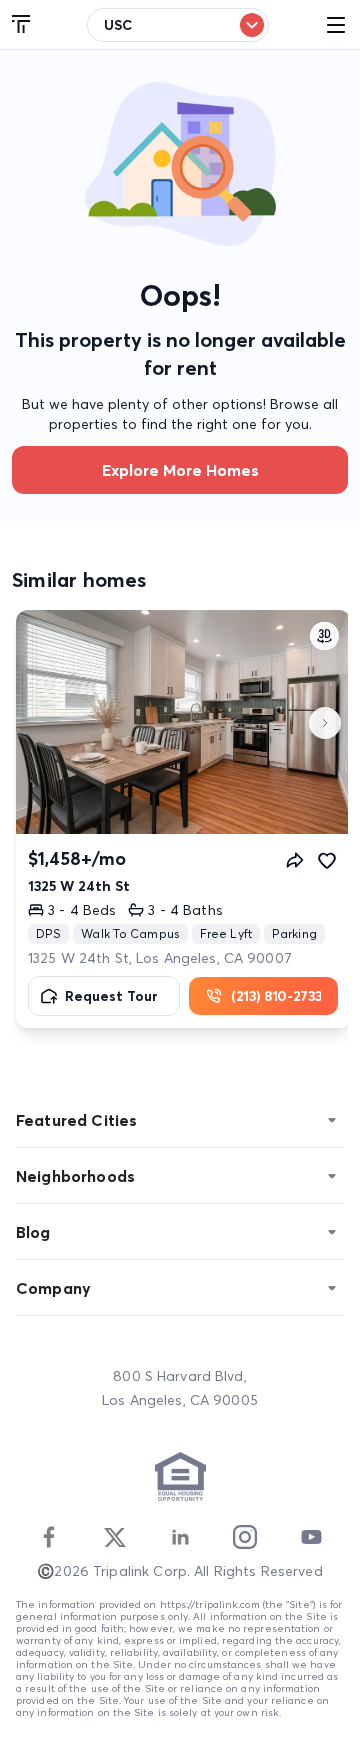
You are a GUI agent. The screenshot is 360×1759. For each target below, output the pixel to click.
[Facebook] (49, 1537)
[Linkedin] (180, 1537)
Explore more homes (180, 470)
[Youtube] (311, 1537)
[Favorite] (327, 860)
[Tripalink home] (22, 25)
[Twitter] (115, 1537)
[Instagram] (245, 1537)
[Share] (295, 860)
